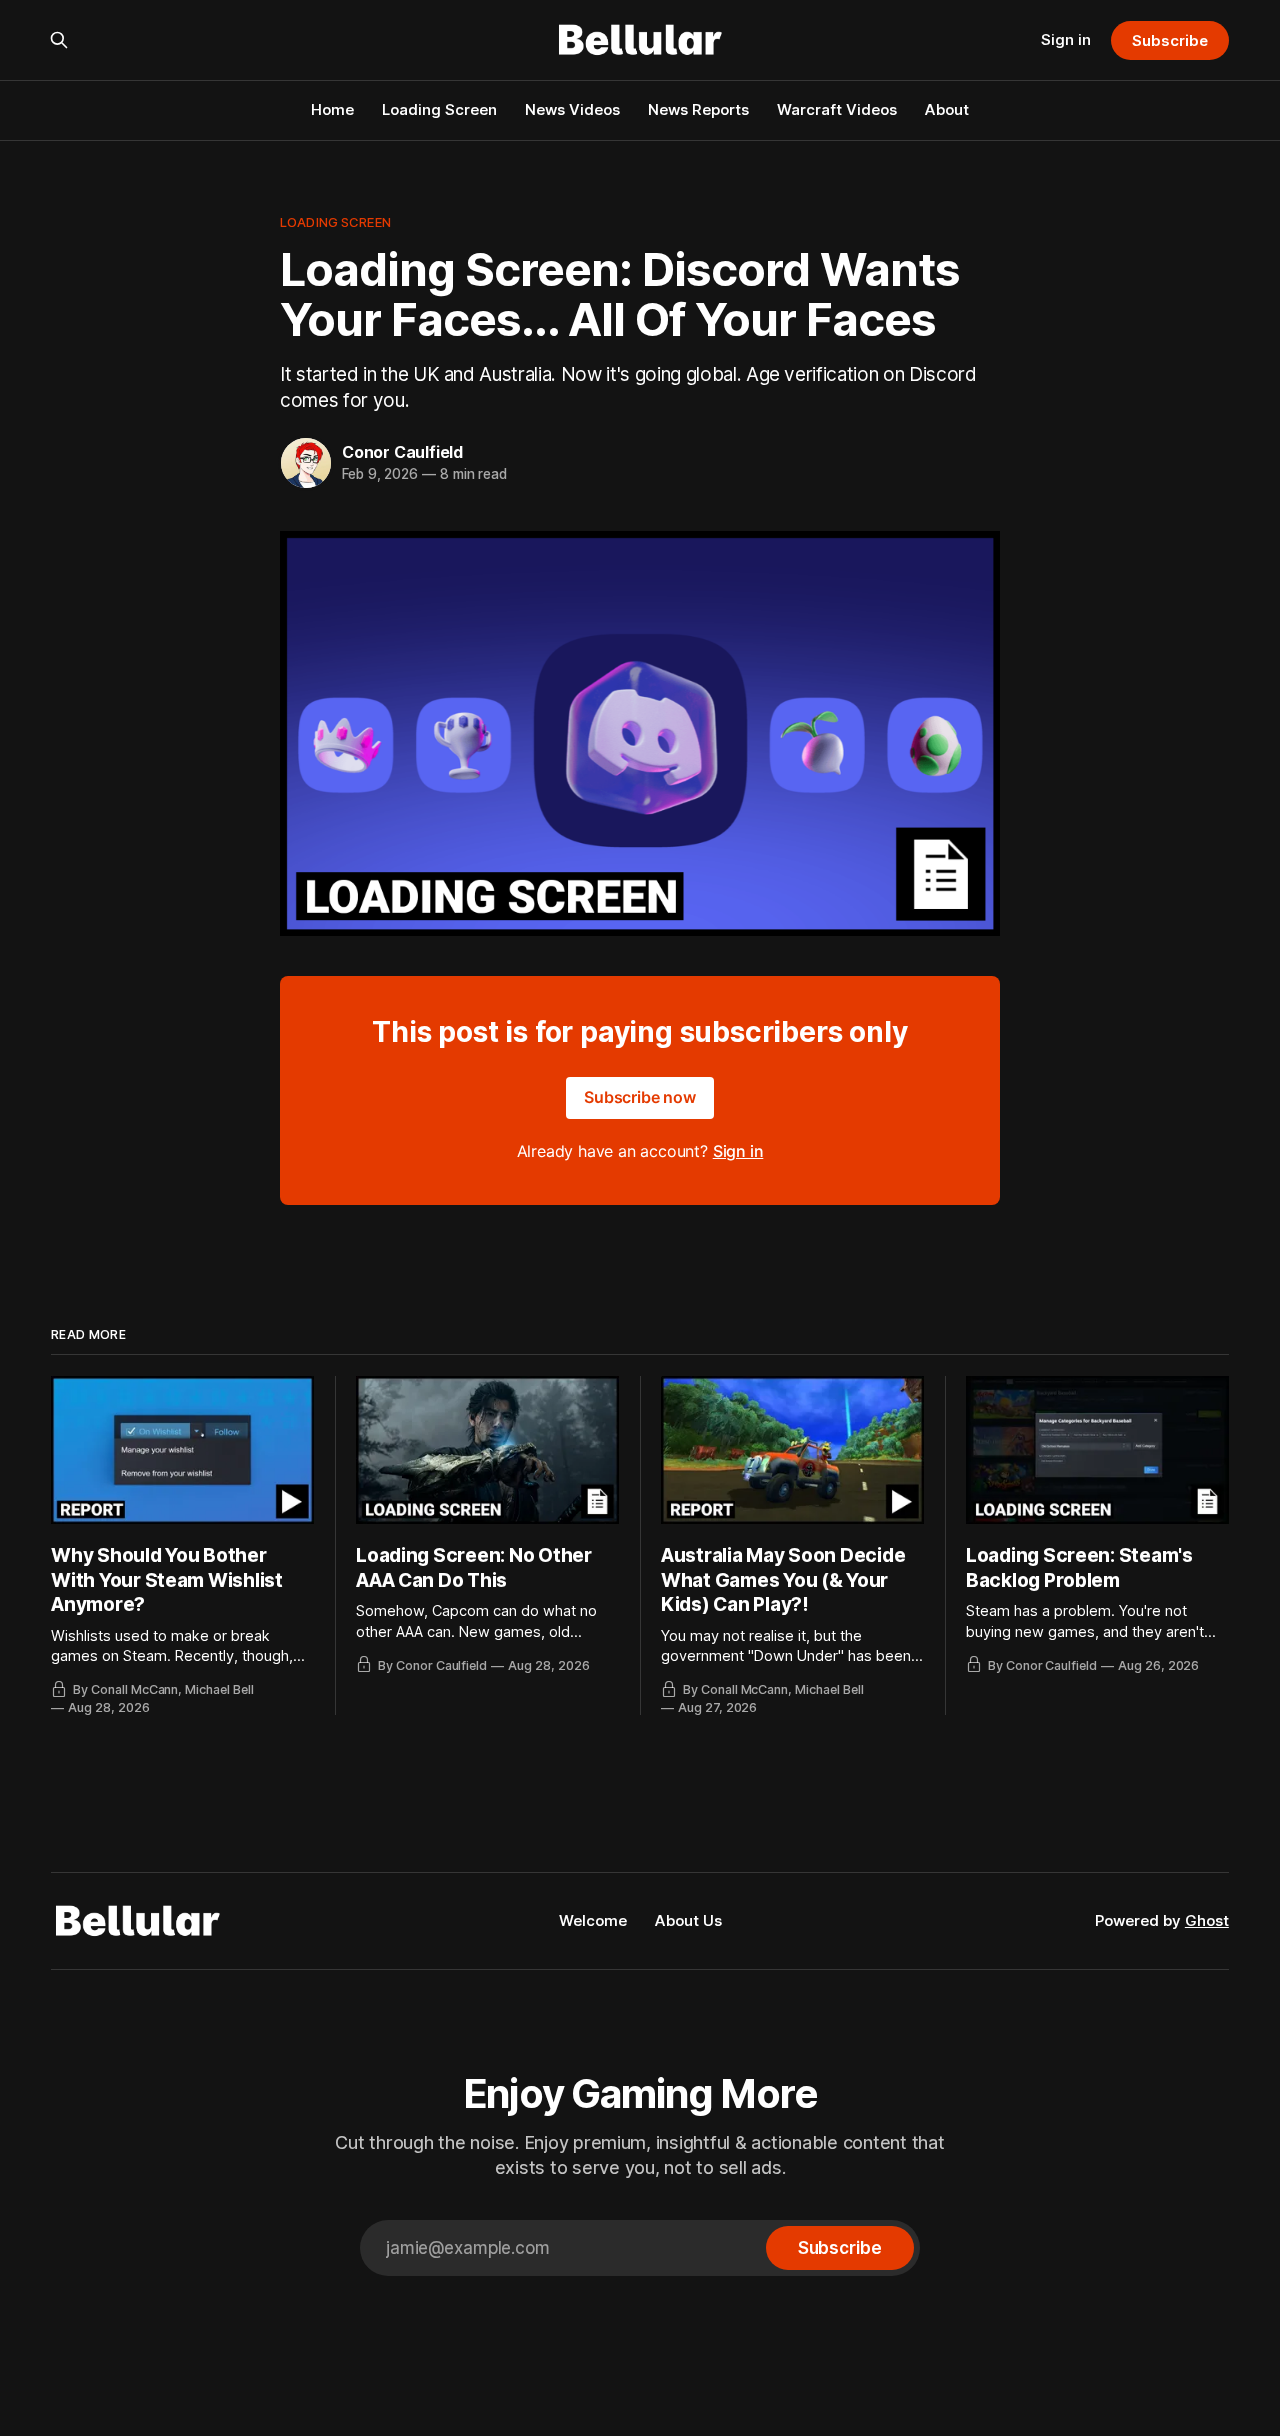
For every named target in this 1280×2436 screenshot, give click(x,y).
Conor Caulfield (402, 452)
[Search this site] (59, 40)
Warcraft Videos (837, 109)
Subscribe (1169, 40)
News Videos (572, 109)
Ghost (1207, 1920)
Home (332, 109)
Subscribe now (640, 1097)
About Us (688, 1920)
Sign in (1066, 39)
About (947, 109)
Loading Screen (439, 109)
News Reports (698, 109)
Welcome (593, 1920)
